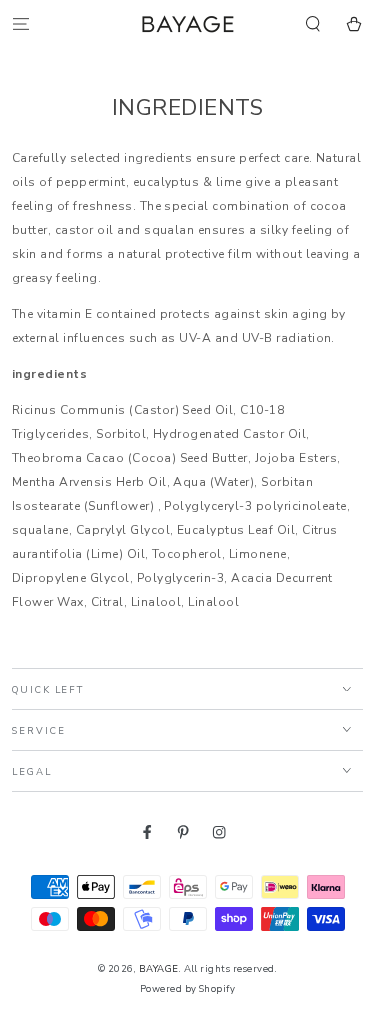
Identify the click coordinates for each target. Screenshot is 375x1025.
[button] (313, 23)
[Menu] (21, 23)
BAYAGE (159, 968)
